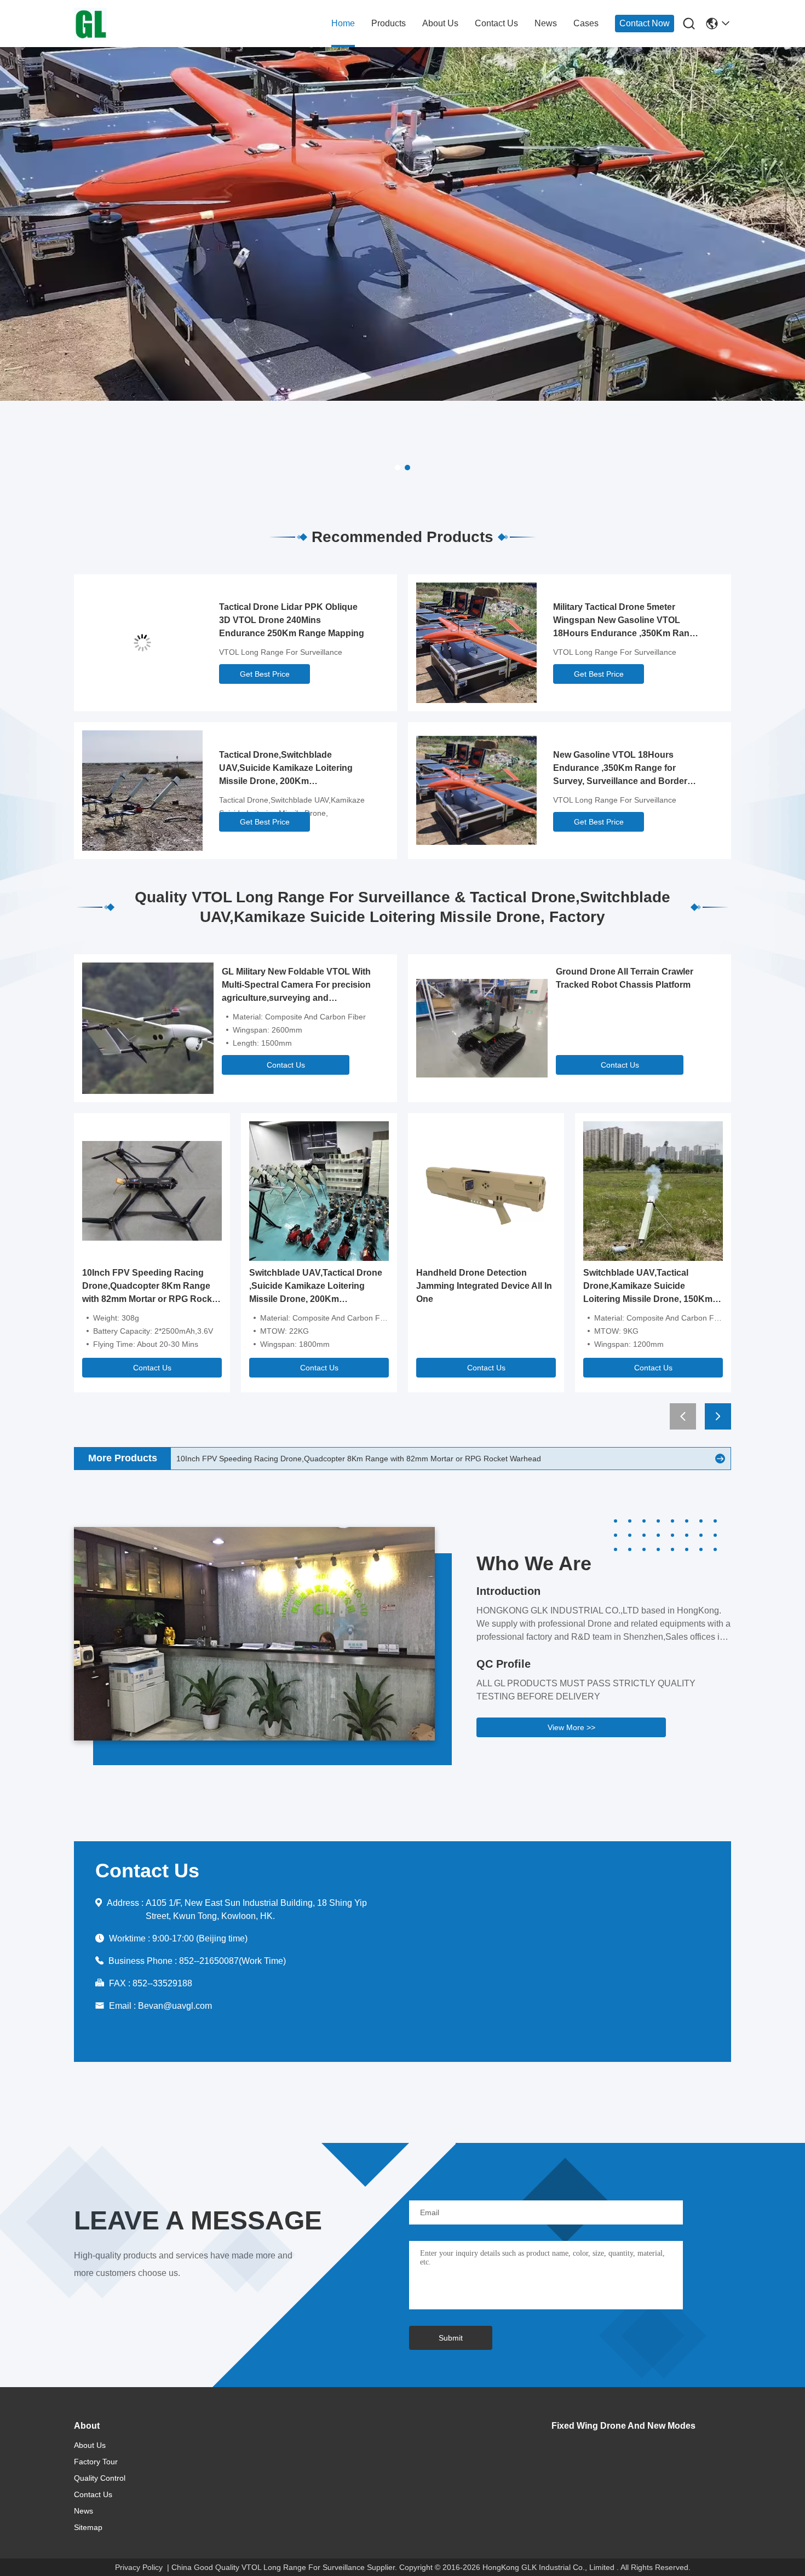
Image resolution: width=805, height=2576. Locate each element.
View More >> (571, 1727)
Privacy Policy (139, 2567)
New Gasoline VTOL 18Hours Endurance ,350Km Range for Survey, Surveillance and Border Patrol (620, 769)
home (343, 23)
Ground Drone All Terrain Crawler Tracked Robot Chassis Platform (625, 978)
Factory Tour (96, 2462)
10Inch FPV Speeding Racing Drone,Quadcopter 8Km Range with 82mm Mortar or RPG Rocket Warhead (151, 1287)
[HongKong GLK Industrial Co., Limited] (134, 24)
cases (586, 23)
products (389, 23)
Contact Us (286, 1065)
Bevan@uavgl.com (175, 2006)
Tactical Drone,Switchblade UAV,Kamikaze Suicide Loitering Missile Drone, (292, 806)
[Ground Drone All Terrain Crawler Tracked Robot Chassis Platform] (720, 1459)
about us (440, 23)
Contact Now (645, 23)
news (546, 23)
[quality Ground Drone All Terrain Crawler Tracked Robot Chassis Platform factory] (482, 1028)
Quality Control (100, 2478)
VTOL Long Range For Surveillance (281, 652)
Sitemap (88, 2527)
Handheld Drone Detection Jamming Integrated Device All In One (484, 1286)
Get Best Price (265, 674)
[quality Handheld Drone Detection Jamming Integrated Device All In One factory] (486, 1190)
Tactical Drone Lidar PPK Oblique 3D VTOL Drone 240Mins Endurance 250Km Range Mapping (292, 620)
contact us (496, 23)
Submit (451, 2338)
